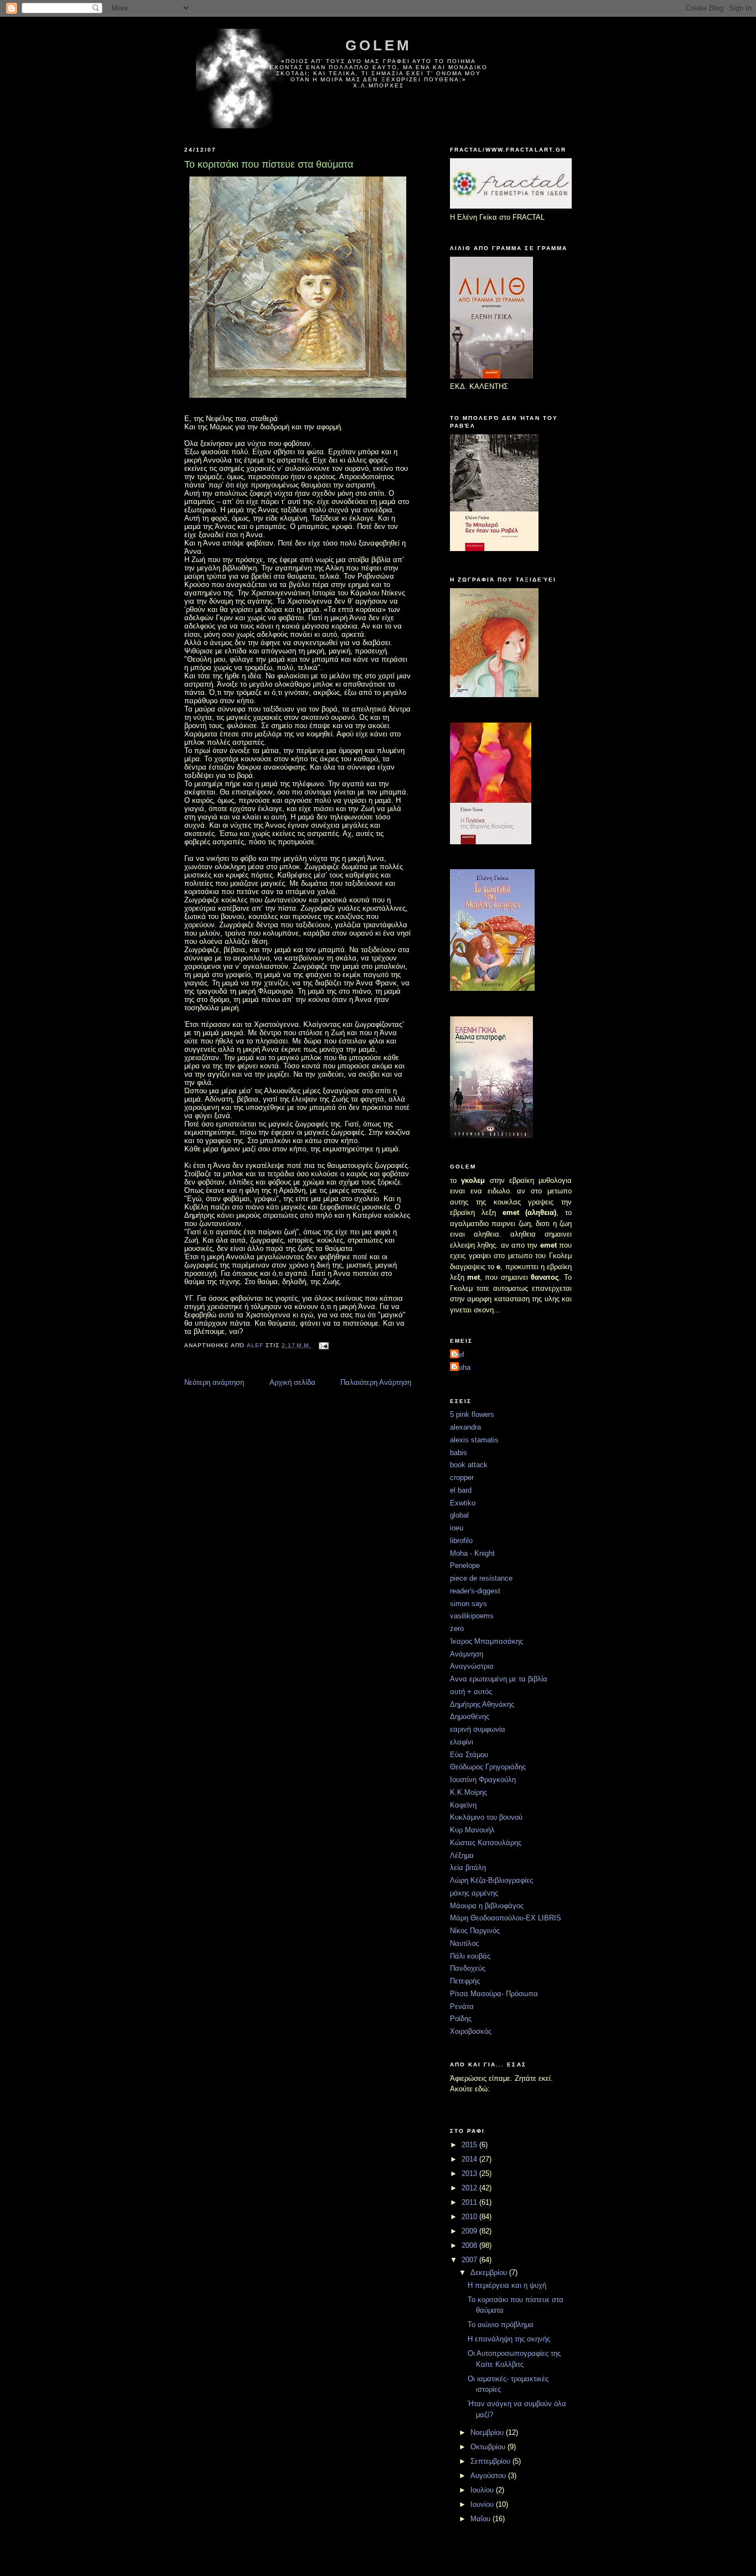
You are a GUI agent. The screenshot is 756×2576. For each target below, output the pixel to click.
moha (462, 1367)
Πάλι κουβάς (470, 1956)
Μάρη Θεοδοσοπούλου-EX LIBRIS (506, 1918)
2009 (470, 2231)
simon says (468, 1604)
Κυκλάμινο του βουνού (486, 1817)
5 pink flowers (472, 1414)
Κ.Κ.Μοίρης (468, 1792)
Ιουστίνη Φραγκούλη (483, 1780)
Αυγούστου (489, 2476)
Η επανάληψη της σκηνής (509, 2339)
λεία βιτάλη (468, 1868)
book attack (469, 1465)
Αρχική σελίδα (292, 1382)
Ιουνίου (483, 2504)
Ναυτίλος (464, 1943)
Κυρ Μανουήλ (472, 1830)
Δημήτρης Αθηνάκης (482, 1704)
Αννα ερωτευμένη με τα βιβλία (499, 1679)
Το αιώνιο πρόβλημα (501, 2325)
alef (459, 1355)
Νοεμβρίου (488, 2432)
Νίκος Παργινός (475, 1931)
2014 (470, 2159)
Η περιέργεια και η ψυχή (507, 2285)
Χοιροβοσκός (471, 2031)
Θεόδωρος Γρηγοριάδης (488, 1767)
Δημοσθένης (470, 1717)
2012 (470, 2188)
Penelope (465, 1565)
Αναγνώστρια (472, 1666)
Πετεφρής (465, 1981)
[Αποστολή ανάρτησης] (323, 1345)
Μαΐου (481, 2519)
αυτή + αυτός (471, 1692)
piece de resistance (481, 1578)
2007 (470, 2260)
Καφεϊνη (463, 1805)
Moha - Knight (472, 1553)
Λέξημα (462, 1855)
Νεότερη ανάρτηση (214, 1382)
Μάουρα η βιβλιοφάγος (487, 1906)
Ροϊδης (461, 2019)
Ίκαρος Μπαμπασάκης (486, 1641)
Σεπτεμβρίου (491, 2461)
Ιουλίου (483, 2490)
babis (459, 1453)
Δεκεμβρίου (490, 2273)
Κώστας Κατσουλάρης (486, 1843)
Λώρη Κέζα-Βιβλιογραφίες (491, 1880)
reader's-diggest (475, 1591)
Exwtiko (463, 1503)
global (459, 1515)
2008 (470, 2245)
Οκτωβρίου (489, 2447)
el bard (461, 1490)
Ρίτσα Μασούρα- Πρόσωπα (494, 1994)
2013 (470, 2173)
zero (457, 1629)
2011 (470, 2202)
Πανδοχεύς (468, 1968)
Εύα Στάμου (469, 1755)
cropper (462, 1477)
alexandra (465, 1427)
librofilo (461, 1541)
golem (379, 45)
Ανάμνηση (467, 1654)
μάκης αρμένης (474, 1893)
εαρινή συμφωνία (478, 1729)
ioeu (457, 1528)
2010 (470, 2217)
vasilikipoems (472, 1616)
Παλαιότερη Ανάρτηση (376, 1382)
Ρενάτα (462, 2006)
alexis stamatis (474, 1440)
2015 (470, 2145)
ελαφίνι (462, 1742)
